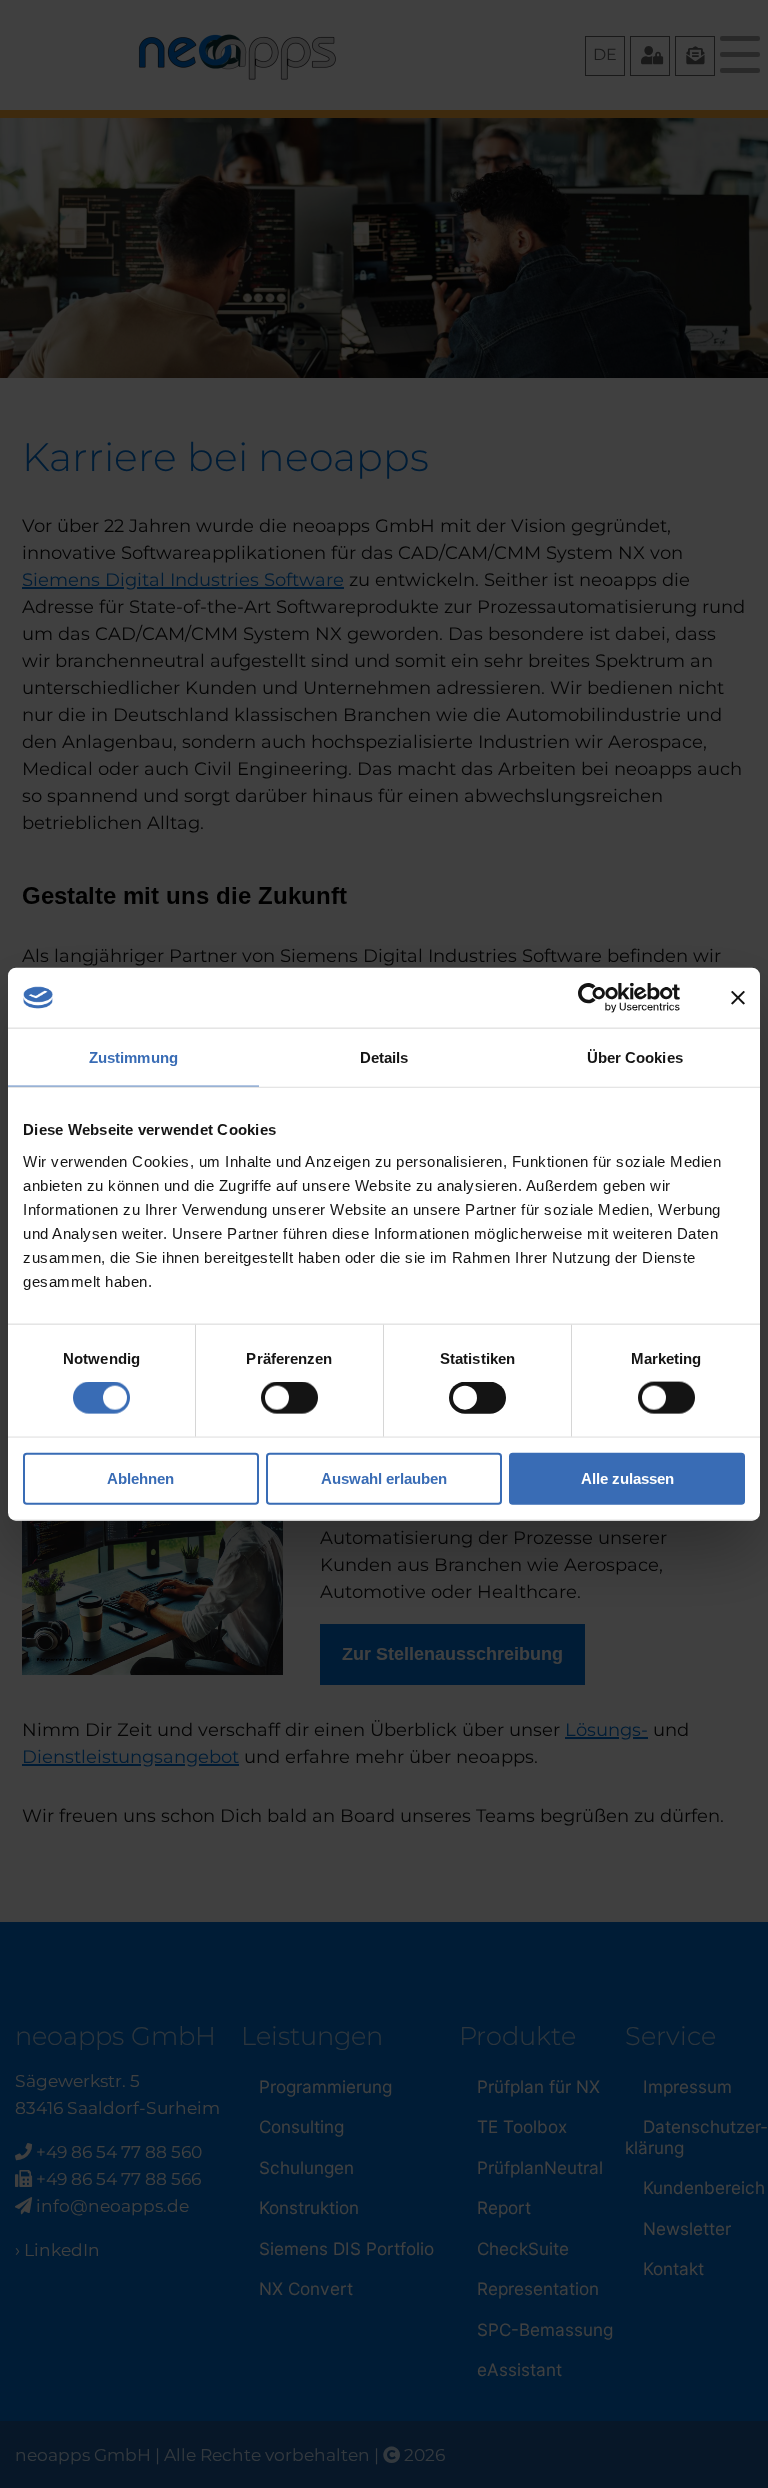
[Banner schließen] (738, 998)
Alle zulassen (627, 1477)
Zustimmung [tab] (133, 1057)
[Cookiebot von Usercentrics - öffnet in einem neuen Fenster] (592, 998)
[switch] (289, 1398)
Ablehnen (140, 1477)
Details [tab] (384, 1057)
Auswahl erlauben (384, 1477)
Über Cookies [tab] (635, 1057)
